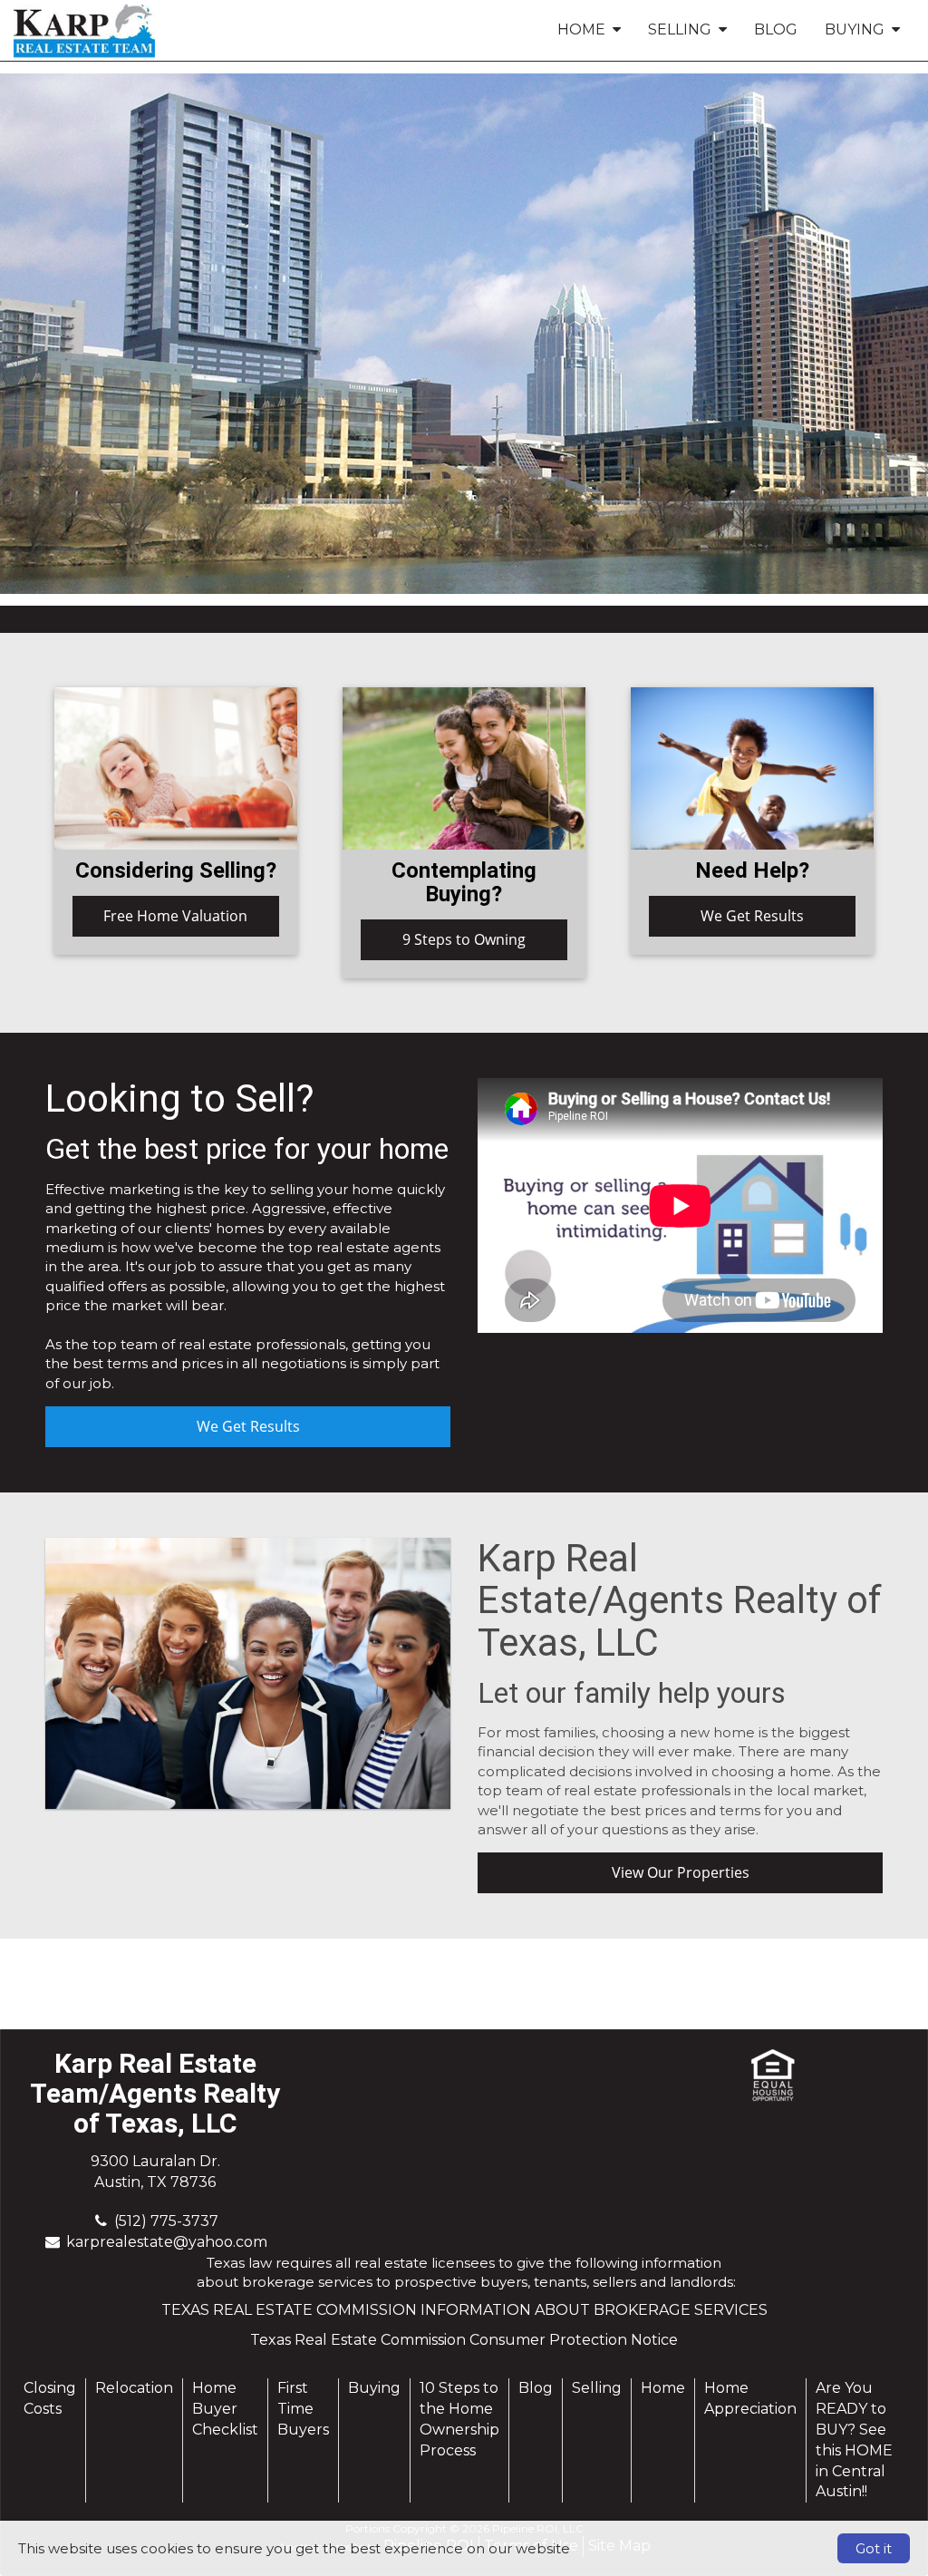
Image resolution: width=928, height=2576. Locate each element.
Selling (597, 2388)
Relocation (134, 2388)
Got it (874, 2548)
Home (663, 2388)
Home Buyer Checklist (225, 2409)
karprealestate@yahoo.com (167, 2242)
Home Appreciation (750, 2398)
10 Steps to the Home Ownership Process (459, 2419)
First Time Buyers (303, 2409)
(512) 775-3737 (166, 2221)
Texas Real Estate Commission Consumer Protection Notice (464, 2340)
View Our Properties (681, 1872)
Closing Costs (50, 2398)
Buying (374, 2388)
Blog (776, 29)
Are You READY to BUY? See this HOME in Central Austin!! (854, 2440)
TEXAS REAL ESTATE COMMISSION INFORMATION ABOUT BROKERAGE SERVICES (464, 2310)
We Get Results (752, 916)
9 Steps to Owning (464, 939)
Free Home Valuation (175, 916)
